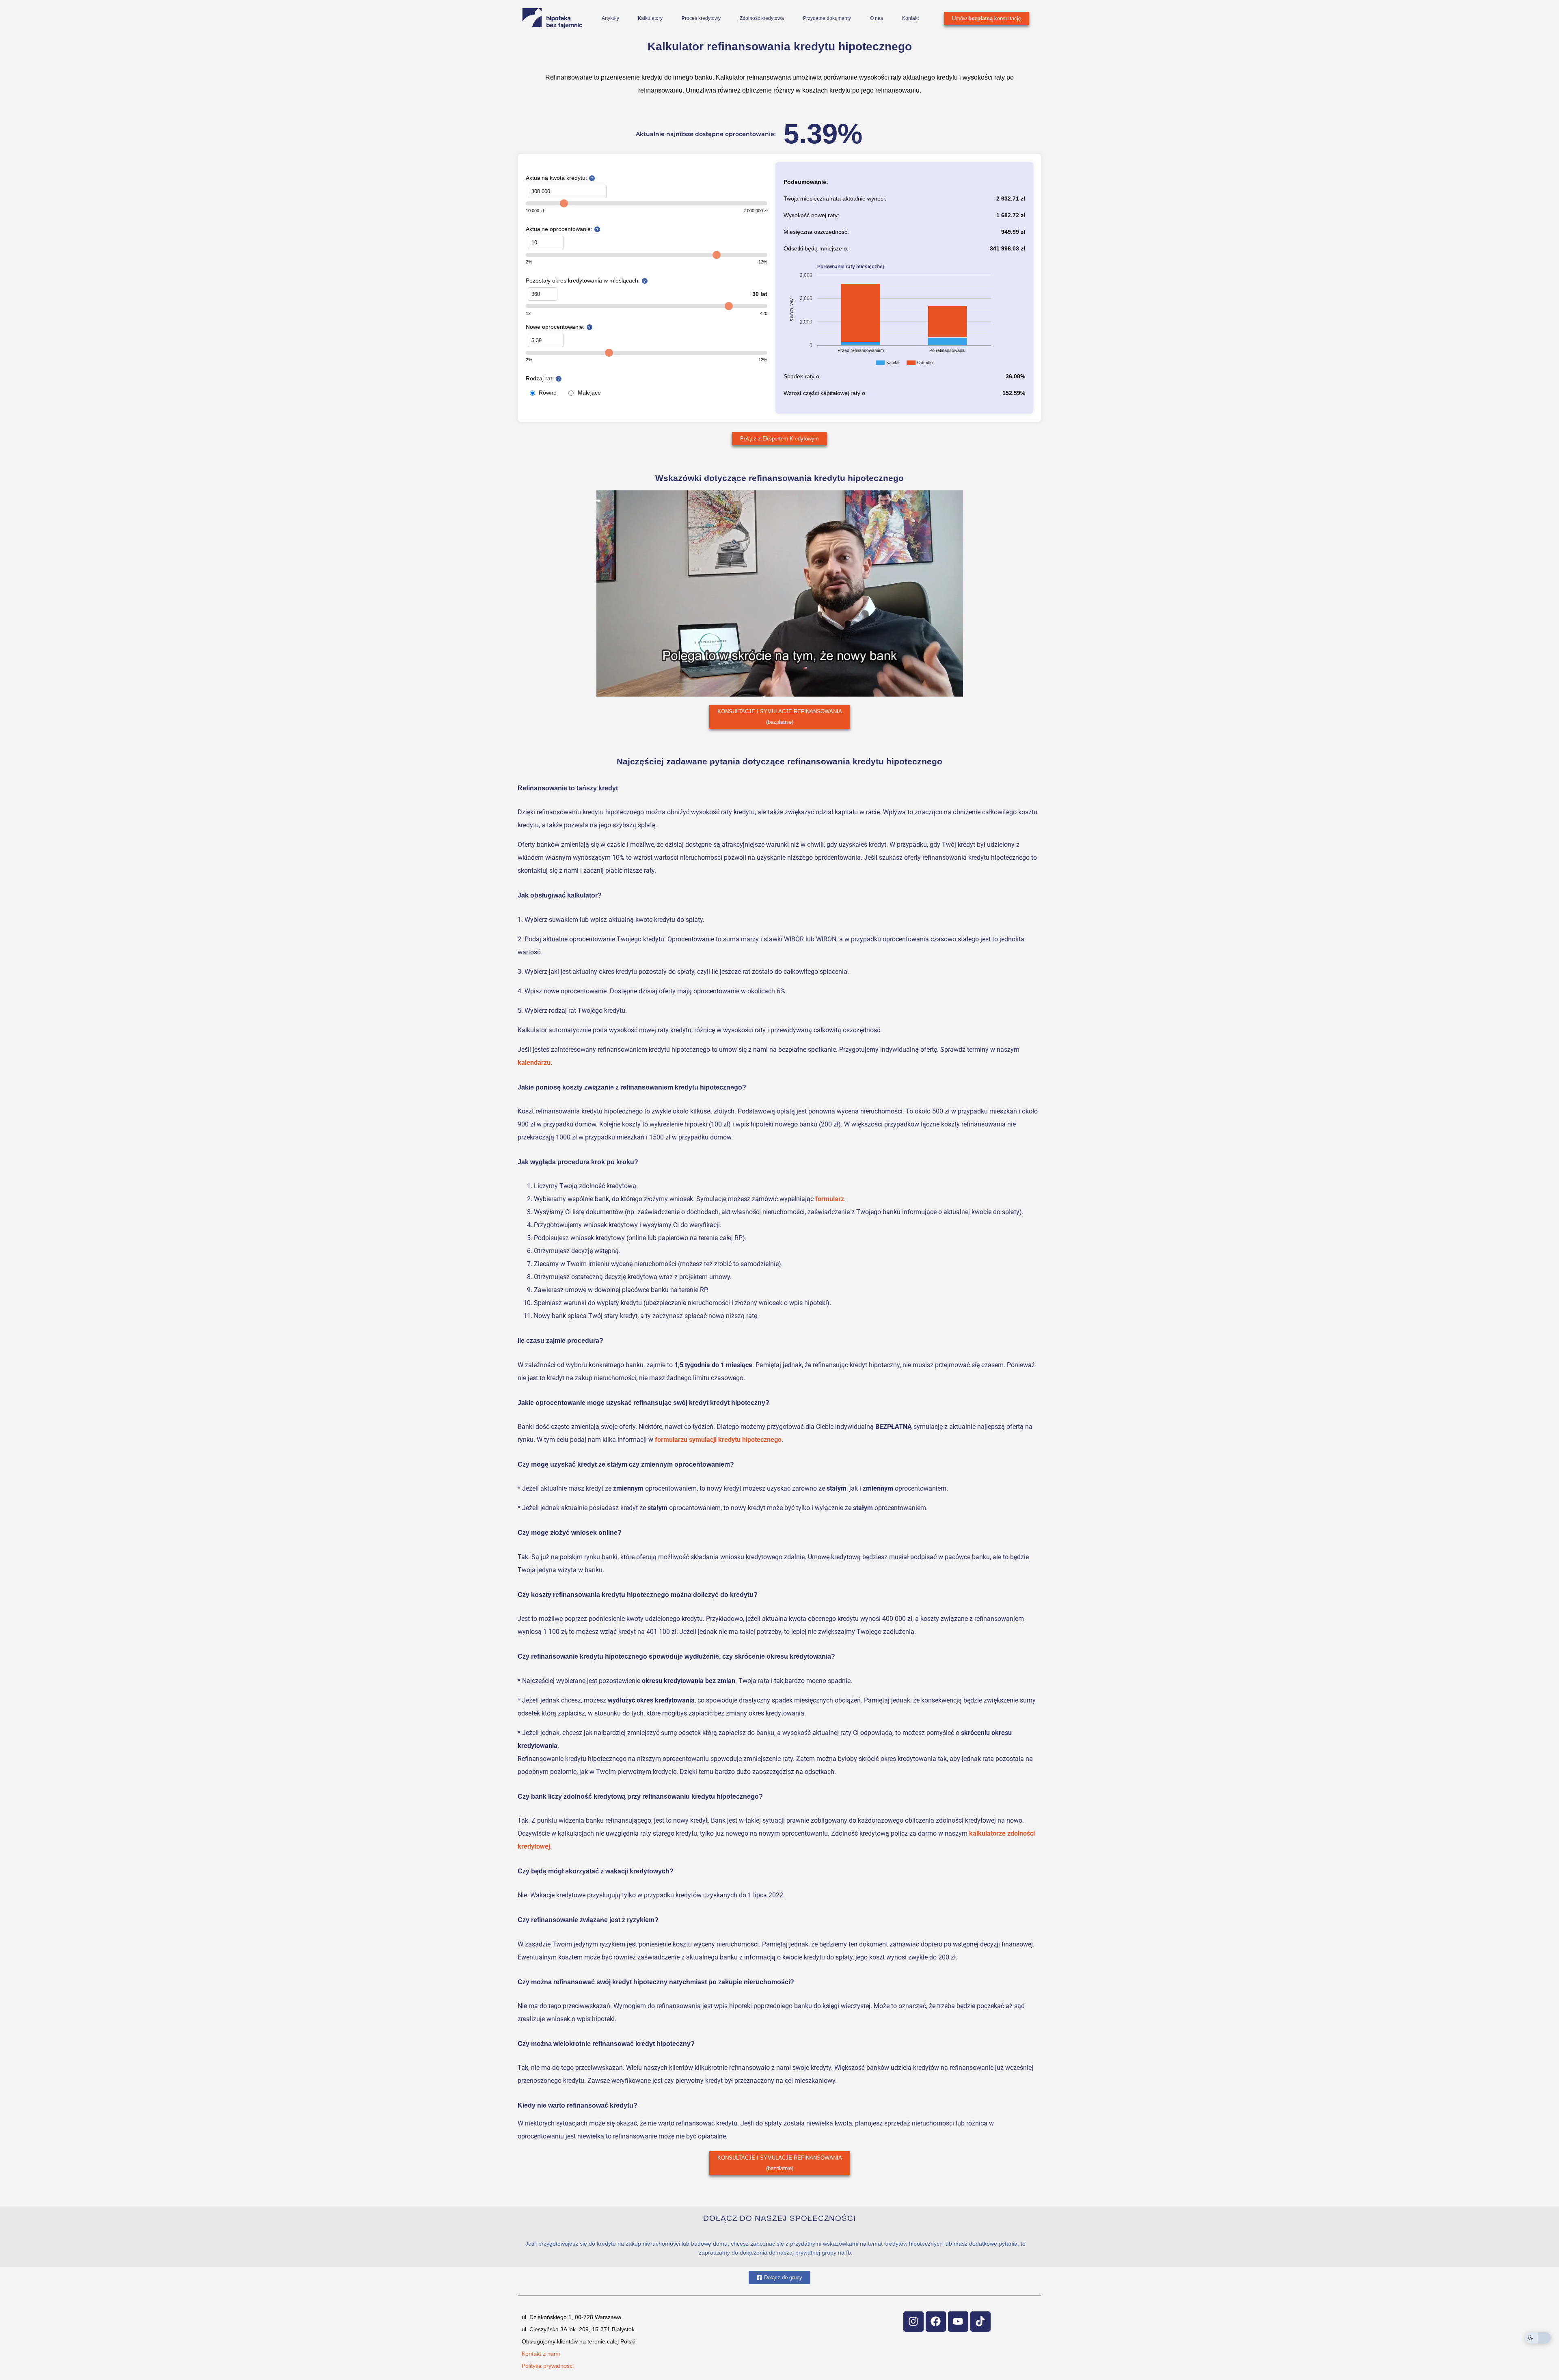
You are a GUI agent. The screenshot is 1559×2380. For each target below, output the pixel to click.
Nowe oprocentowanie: (555, 327)
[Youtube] (958, 2322)
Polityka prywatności (548, 2366)
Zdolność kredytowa (762, 18)
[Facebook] (936, 2322)
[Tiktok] (980, 2322)
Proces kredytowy (701, 18)
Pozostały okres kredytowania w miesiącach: (583, 281)
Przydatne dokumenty (827, 18)
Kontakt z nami (541, 2354)
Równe (548, 393)
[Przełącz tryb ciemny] (1538, 2338)
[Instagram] (913, 2322)
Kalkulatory (650, 18)
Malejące (589, 393)
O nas (877, 18)
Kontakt (910, 18)
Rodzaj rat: (540, 378)
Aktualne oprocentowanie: (559, 229)
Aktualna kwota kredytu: (556, 178)
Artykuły (610, 18)
